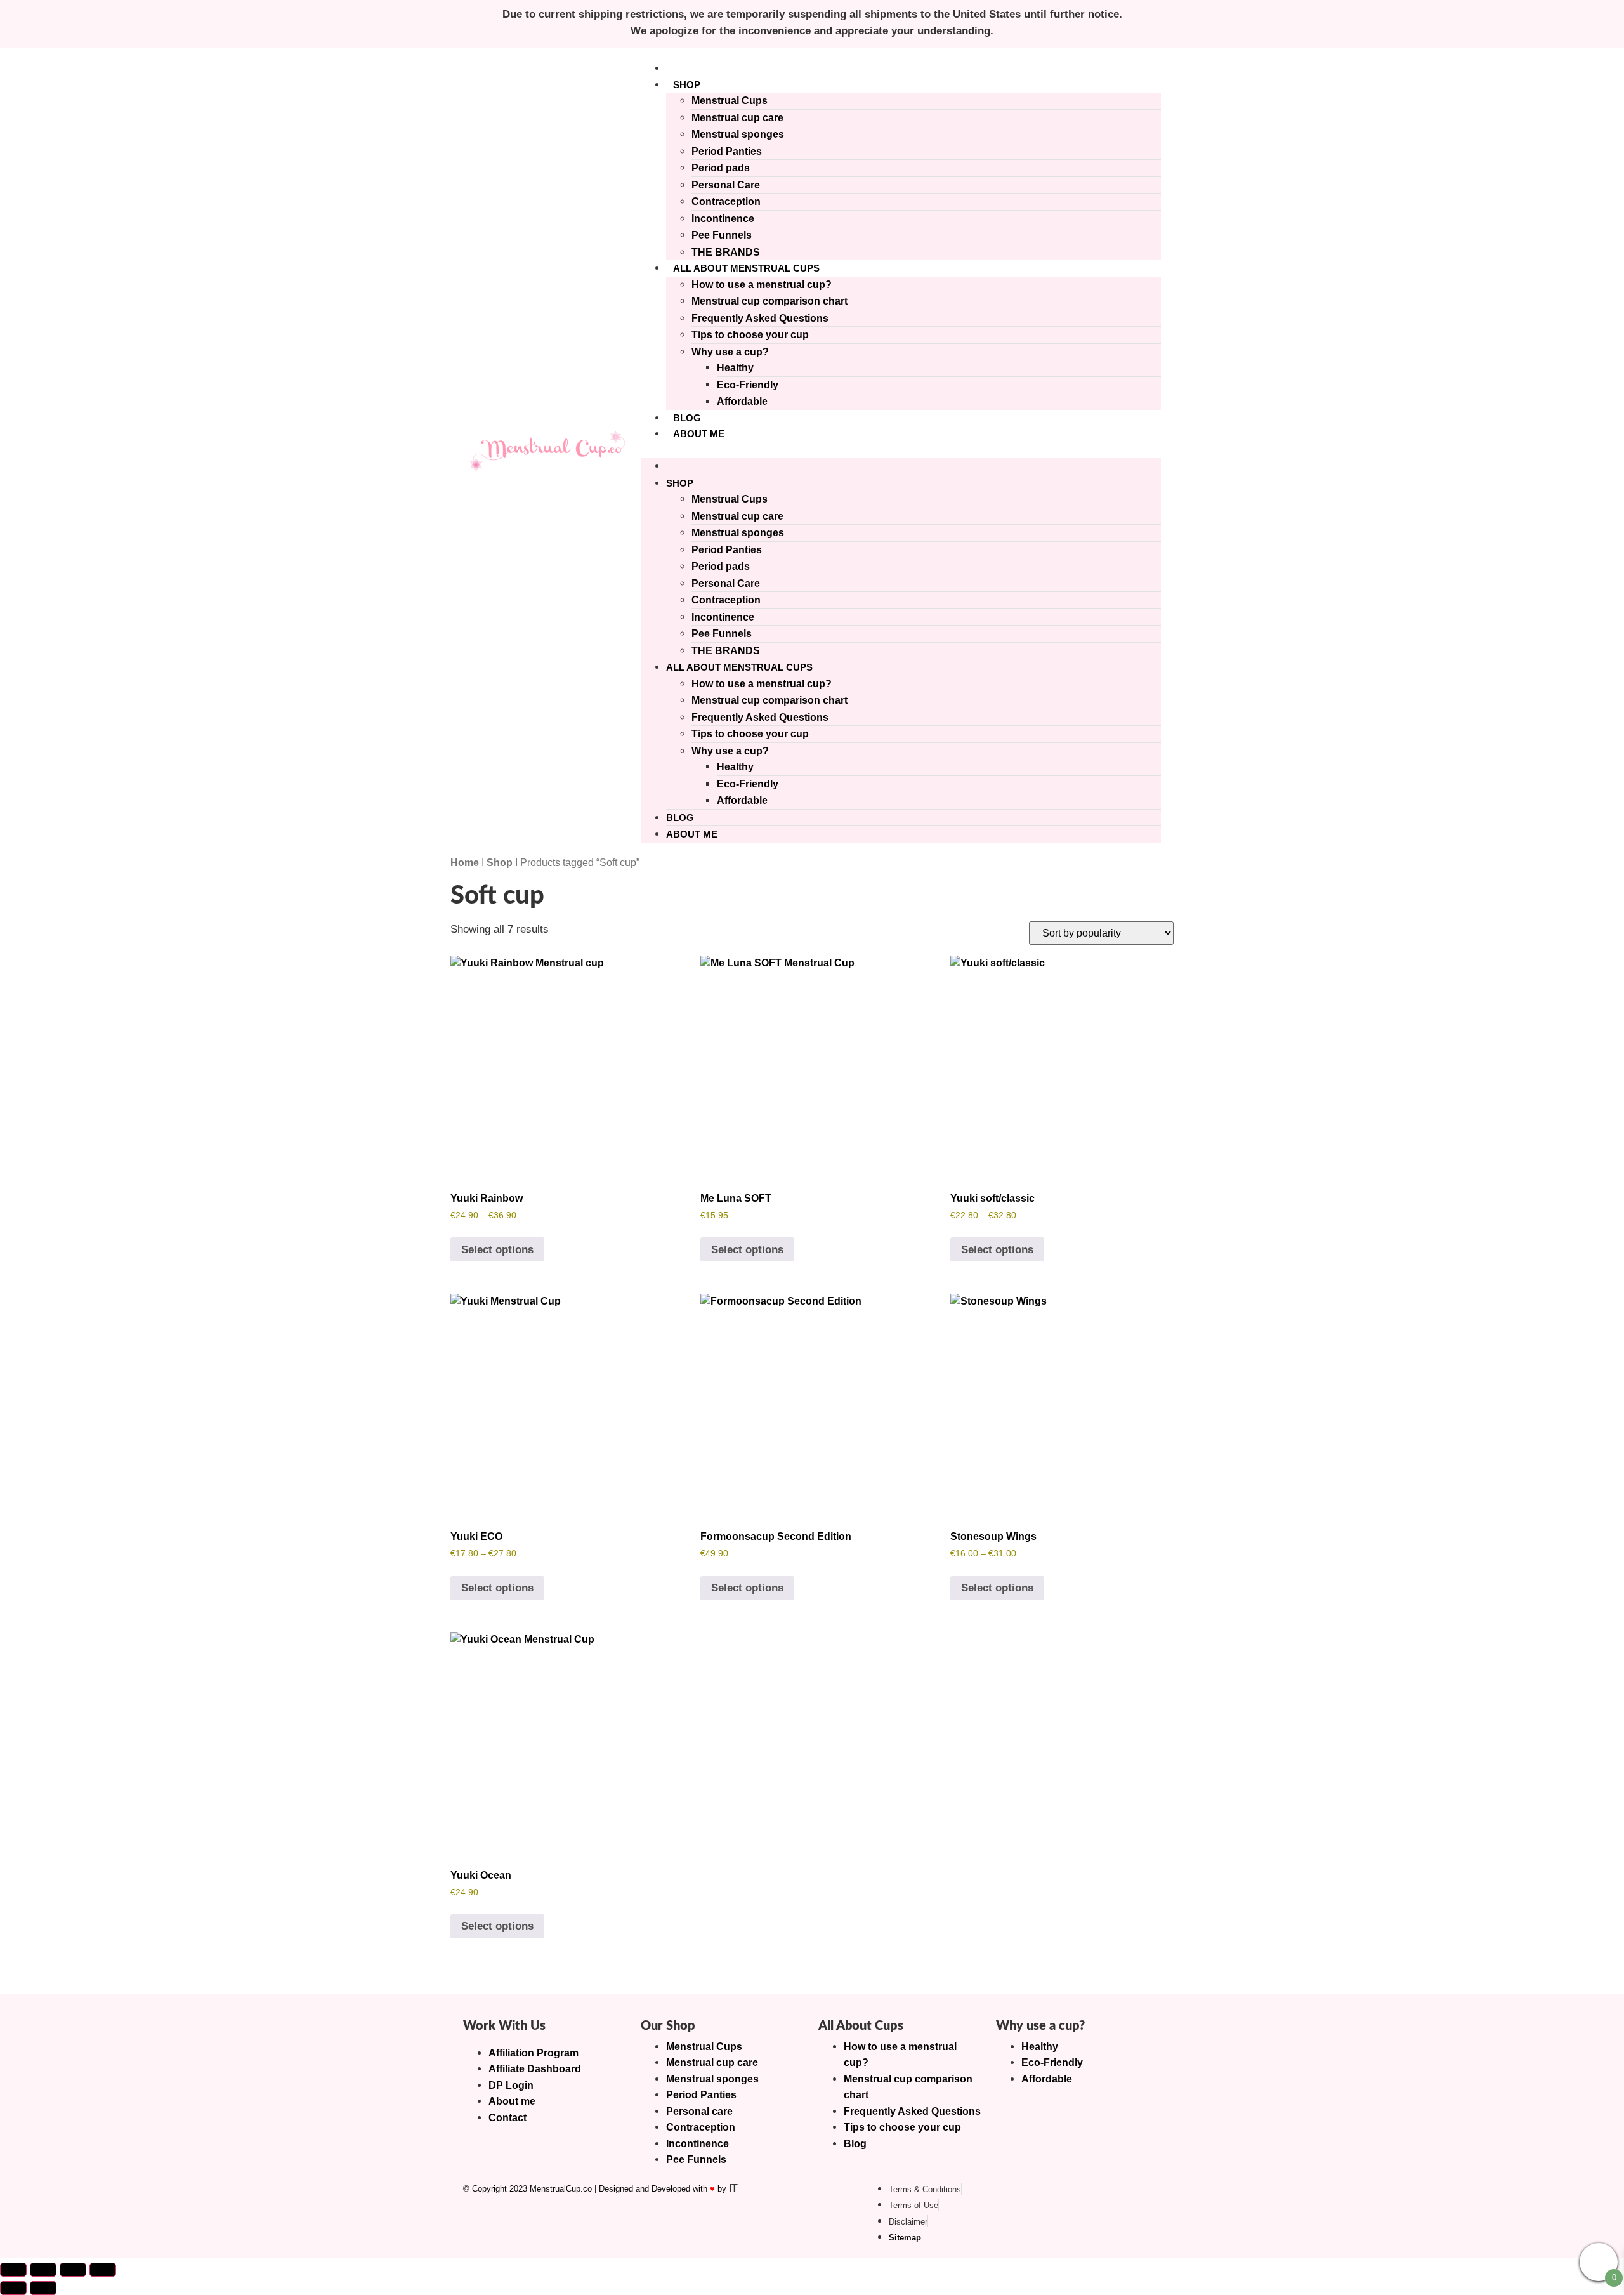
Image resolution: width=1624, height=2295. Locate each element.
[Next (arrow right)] (43, 2288)
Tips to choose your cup (750, 335)
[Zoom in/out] (13, 2270)
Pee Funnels (722, 235)
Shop (500, 863)
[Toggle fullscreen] (43, 2270)
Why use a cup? (730, 352)
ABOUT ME (699, 434)
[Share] (73, 2270)
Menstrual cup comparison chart (769, 301)
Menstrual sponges (738, 134)
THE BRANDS (726, 252)
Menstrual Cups (730, 101)
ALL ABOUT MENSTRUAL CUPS (746, 268)
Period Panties (727, 151)
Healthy (735, 368)
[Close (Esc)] (103, 2270)
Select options (497, 1250)
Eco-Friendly (748, 385)
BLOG (687, 418)
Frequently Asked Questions (760, 318)
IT (733, 2188)
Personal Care (726, 185)
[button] (901, 450)
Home (465, 863)
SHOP (687, 85)
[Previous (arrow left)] (13, 2288)
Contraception (726, 201)
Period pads (721, 168)
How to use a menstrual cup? (762, 285)
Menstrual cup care (737, 118)
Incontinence (723, 219)
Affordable (742, 401)
